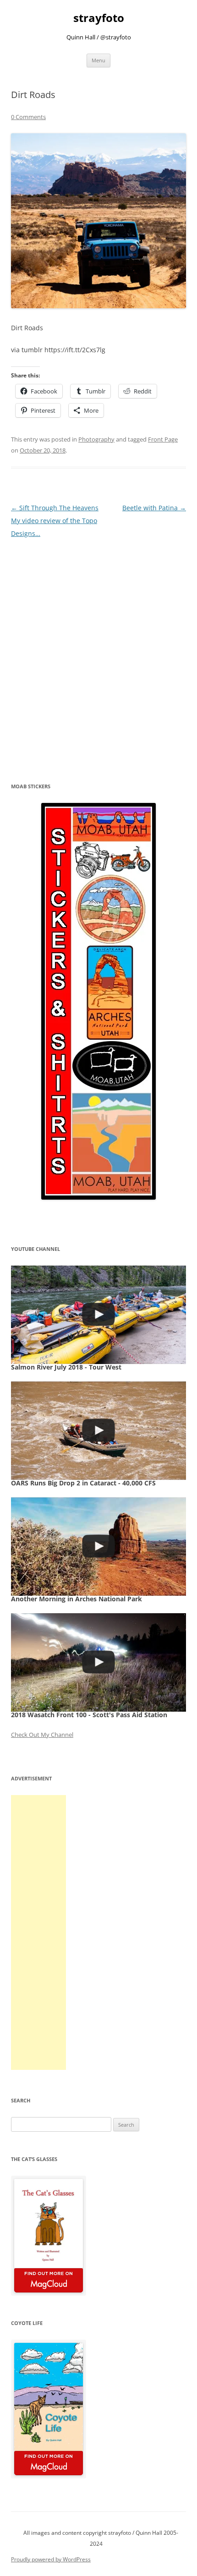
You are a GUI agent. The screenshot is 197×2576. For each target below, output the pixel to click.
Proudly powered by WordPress (51, 2559)
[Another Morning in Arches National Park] (98, 1547)
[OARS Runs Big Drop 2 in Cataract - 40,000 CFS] (98, 1431)
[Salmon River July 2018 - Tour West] (98, 1315)
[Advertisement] (38, 1932)
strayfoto (99, 18)
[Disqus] (98, 655)
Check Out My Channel (42, 1735)
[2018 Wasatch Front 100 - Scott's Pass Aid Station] (98, 1662)
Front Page (163, 439)
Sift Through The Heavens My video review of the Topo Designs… (55, 521)
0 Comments (28, 117)
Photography (96, 439)
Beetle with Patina (154, 508)
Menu (98, 60)
